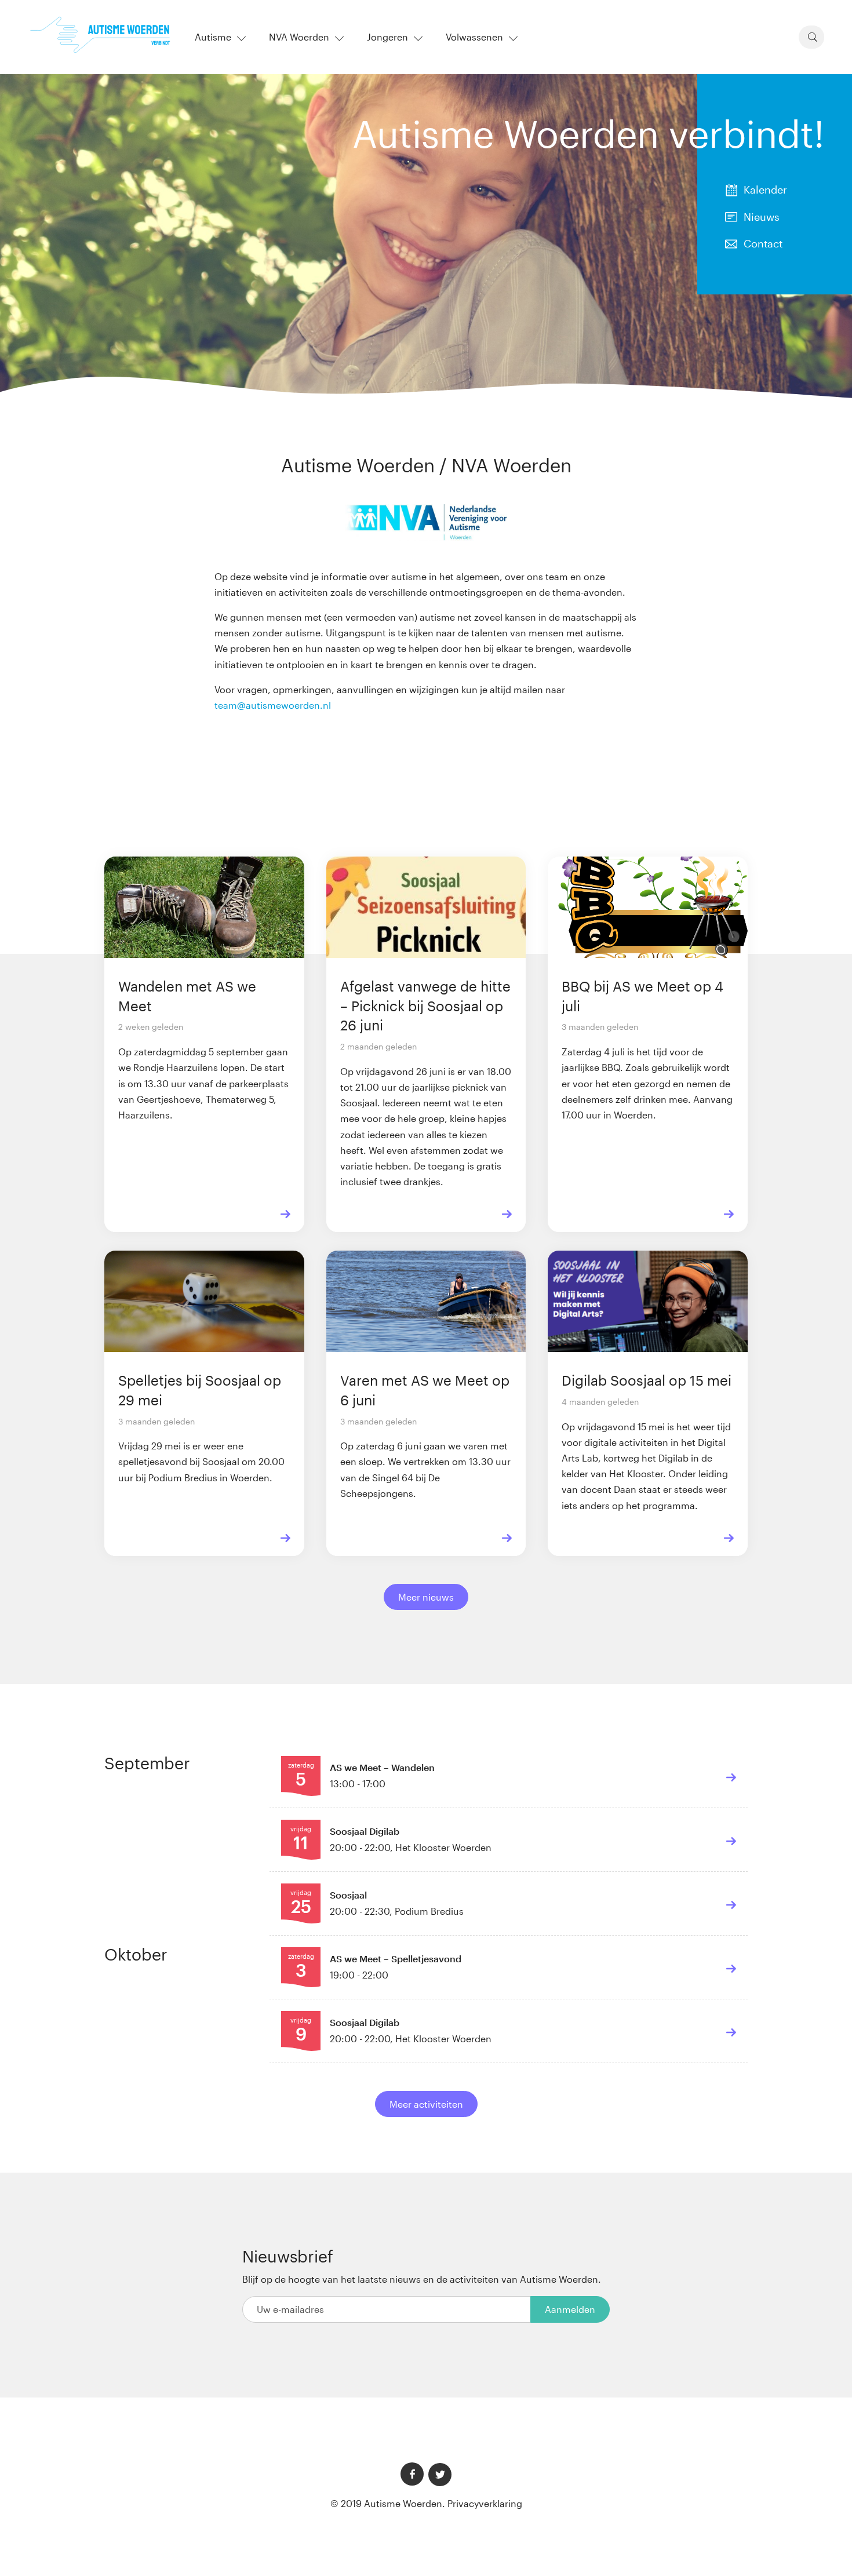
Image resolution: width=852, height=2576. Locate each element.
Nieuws (762, 217)
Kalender (765, 190)
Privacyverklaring (485, 2503)
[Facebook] (412, 2474)
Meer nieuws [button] (426, 1597)
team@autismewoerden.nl (273, 705)
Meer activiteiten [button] (426, 2104)
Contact (763, 243)
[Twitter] (440, 2475)
